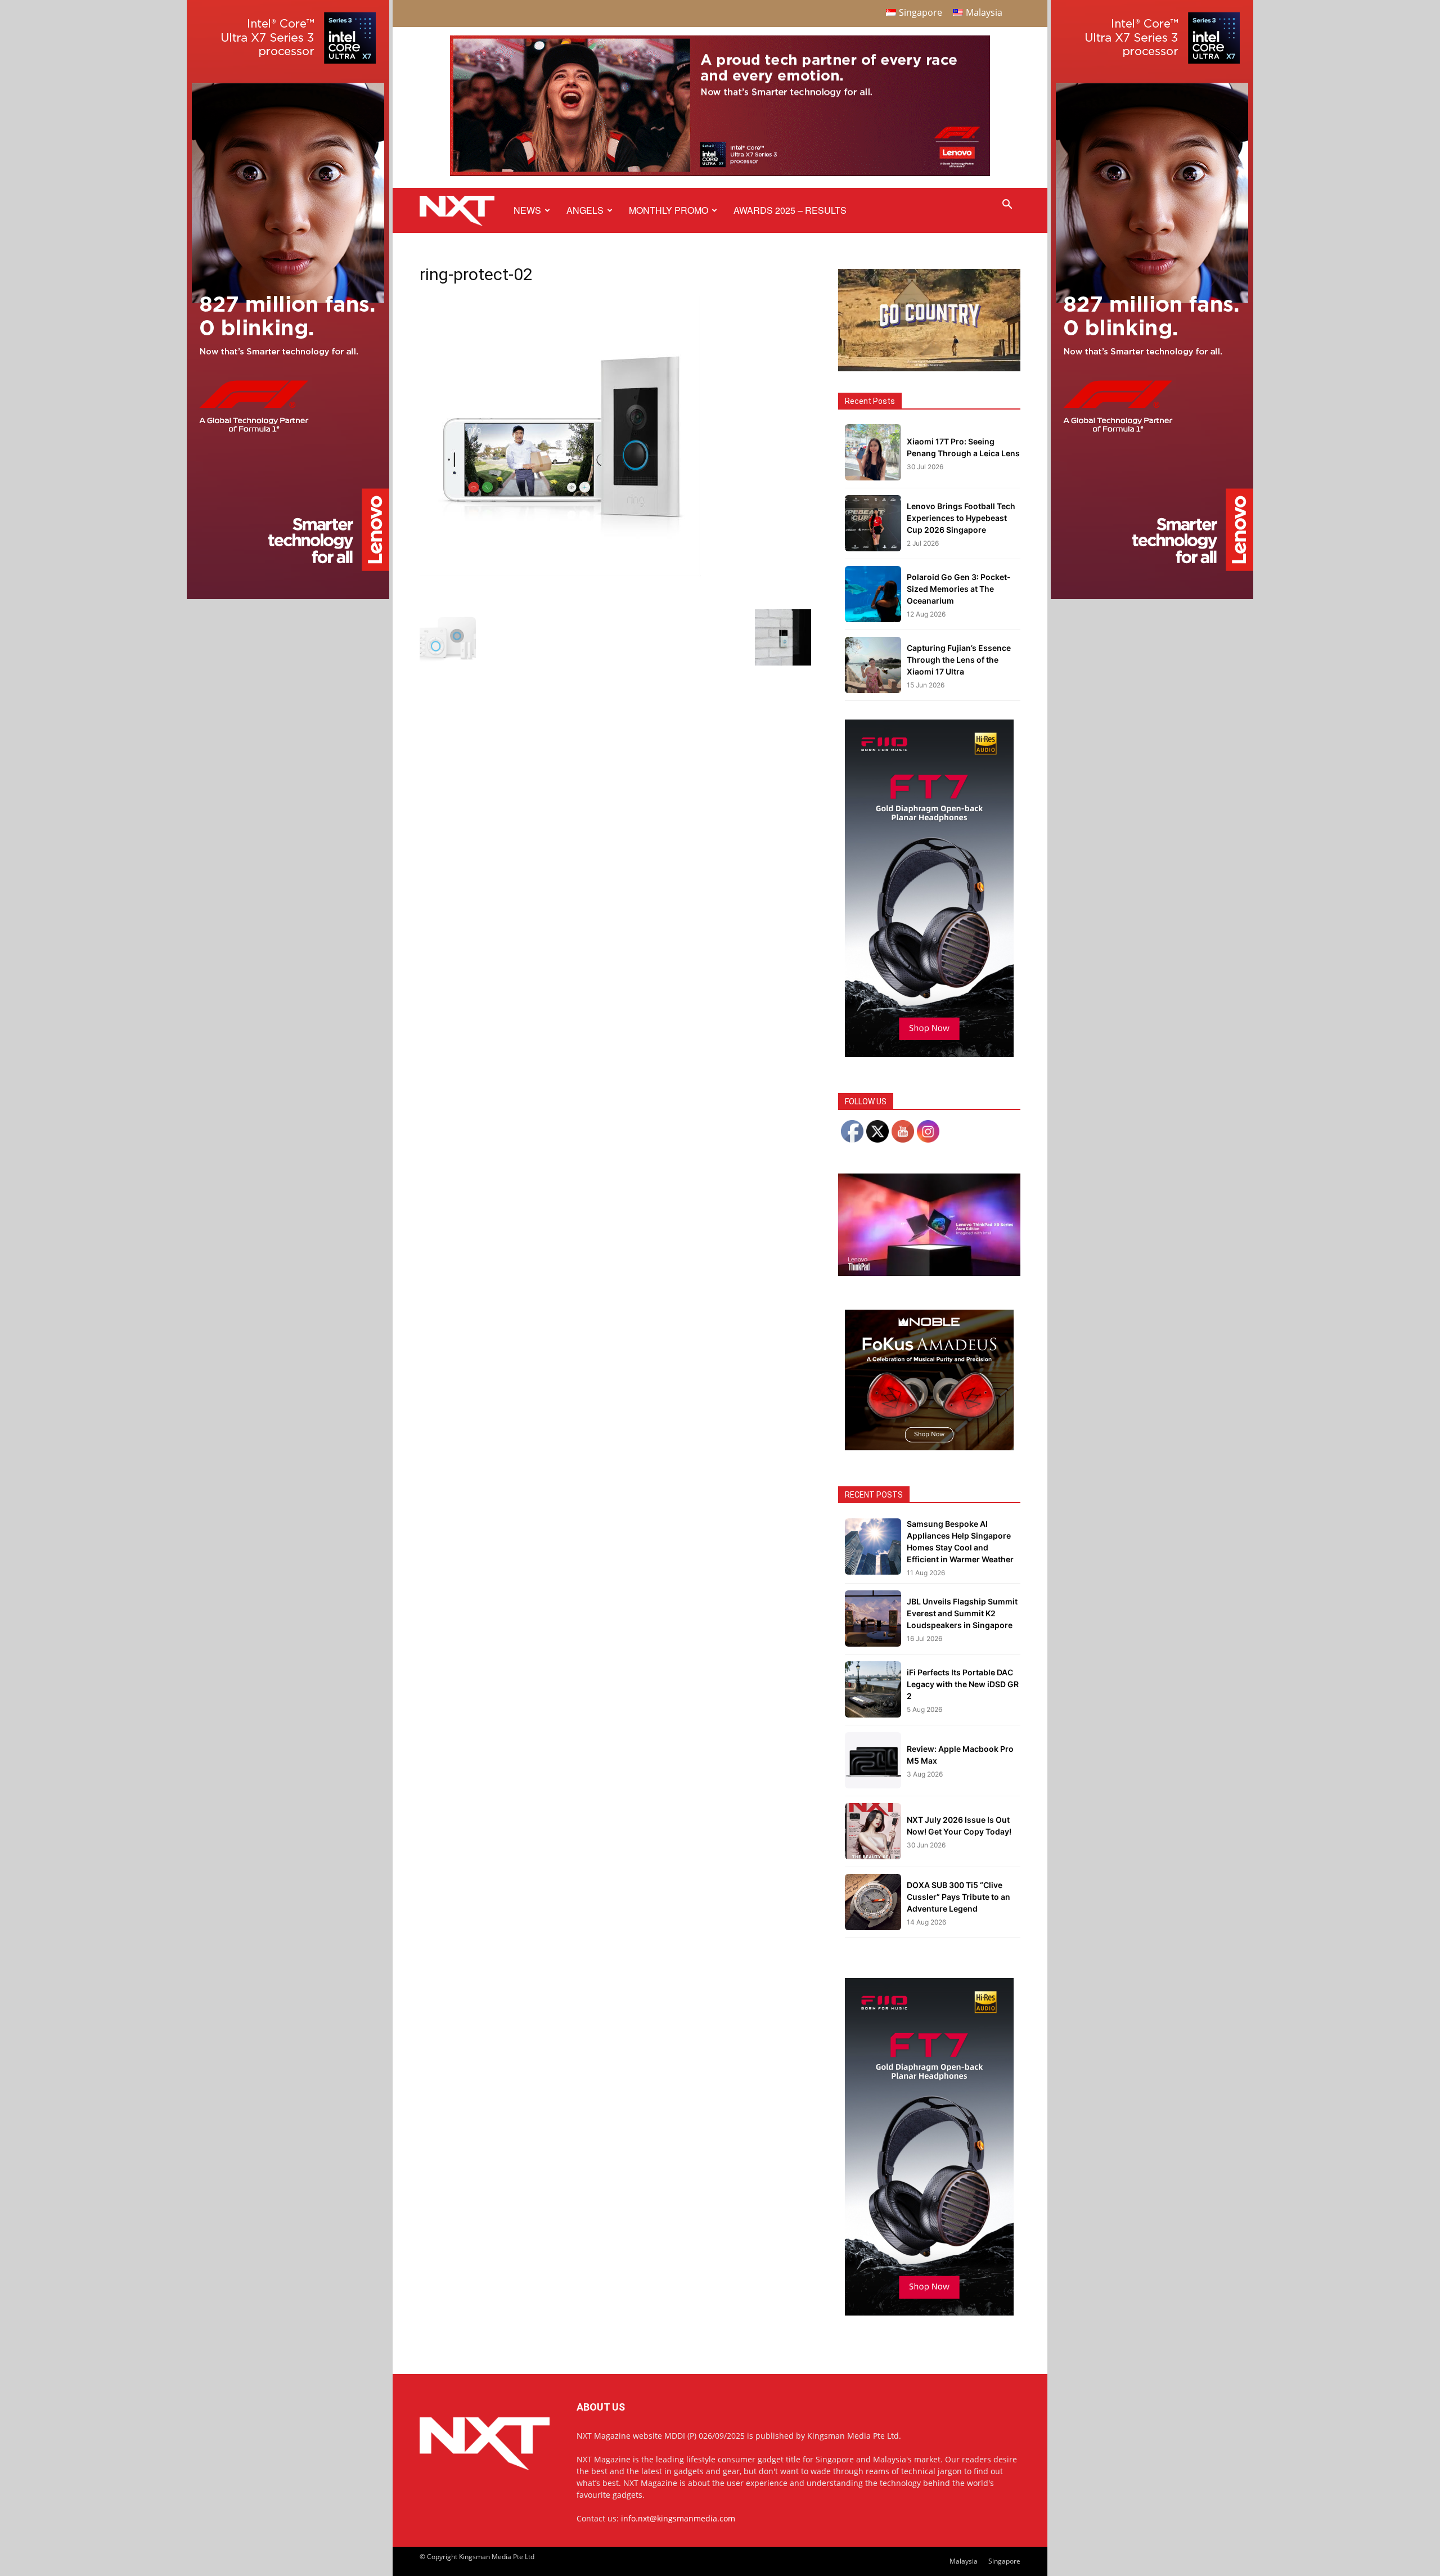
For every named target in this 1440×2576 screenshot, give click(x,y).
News (527, 210)
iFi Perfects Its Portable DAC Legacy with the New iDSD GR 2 (963, 1684)
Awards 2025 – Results (790, 210)
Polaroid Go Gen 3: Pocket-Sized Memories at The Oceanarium (959, 589)
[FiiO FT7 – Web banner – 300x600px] (929, 1054)
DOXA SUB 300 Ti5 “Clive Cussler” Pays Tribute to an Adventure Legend (958, 1897)
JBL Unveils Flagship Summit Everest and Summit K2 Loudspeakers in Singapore (962, 1613)
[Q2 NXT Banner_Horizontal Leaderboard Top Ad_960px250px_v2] (720, 174)
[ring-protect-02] (560, 574)
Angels (585, 210)
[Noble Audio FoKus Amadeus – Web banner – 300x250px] (929, 1447)
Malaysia (964, 2561)
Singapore (1004, 2561)
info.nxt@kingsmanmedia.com (678, 2518)
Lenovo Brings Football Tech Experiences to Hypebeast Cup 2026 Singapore (961, 518)
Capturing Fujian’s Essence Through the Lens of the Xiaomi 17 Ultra (959, 660)
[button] (1007, 206)
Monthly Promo (669, 210)
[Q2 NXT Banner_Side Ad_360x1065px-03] (288, 596)
